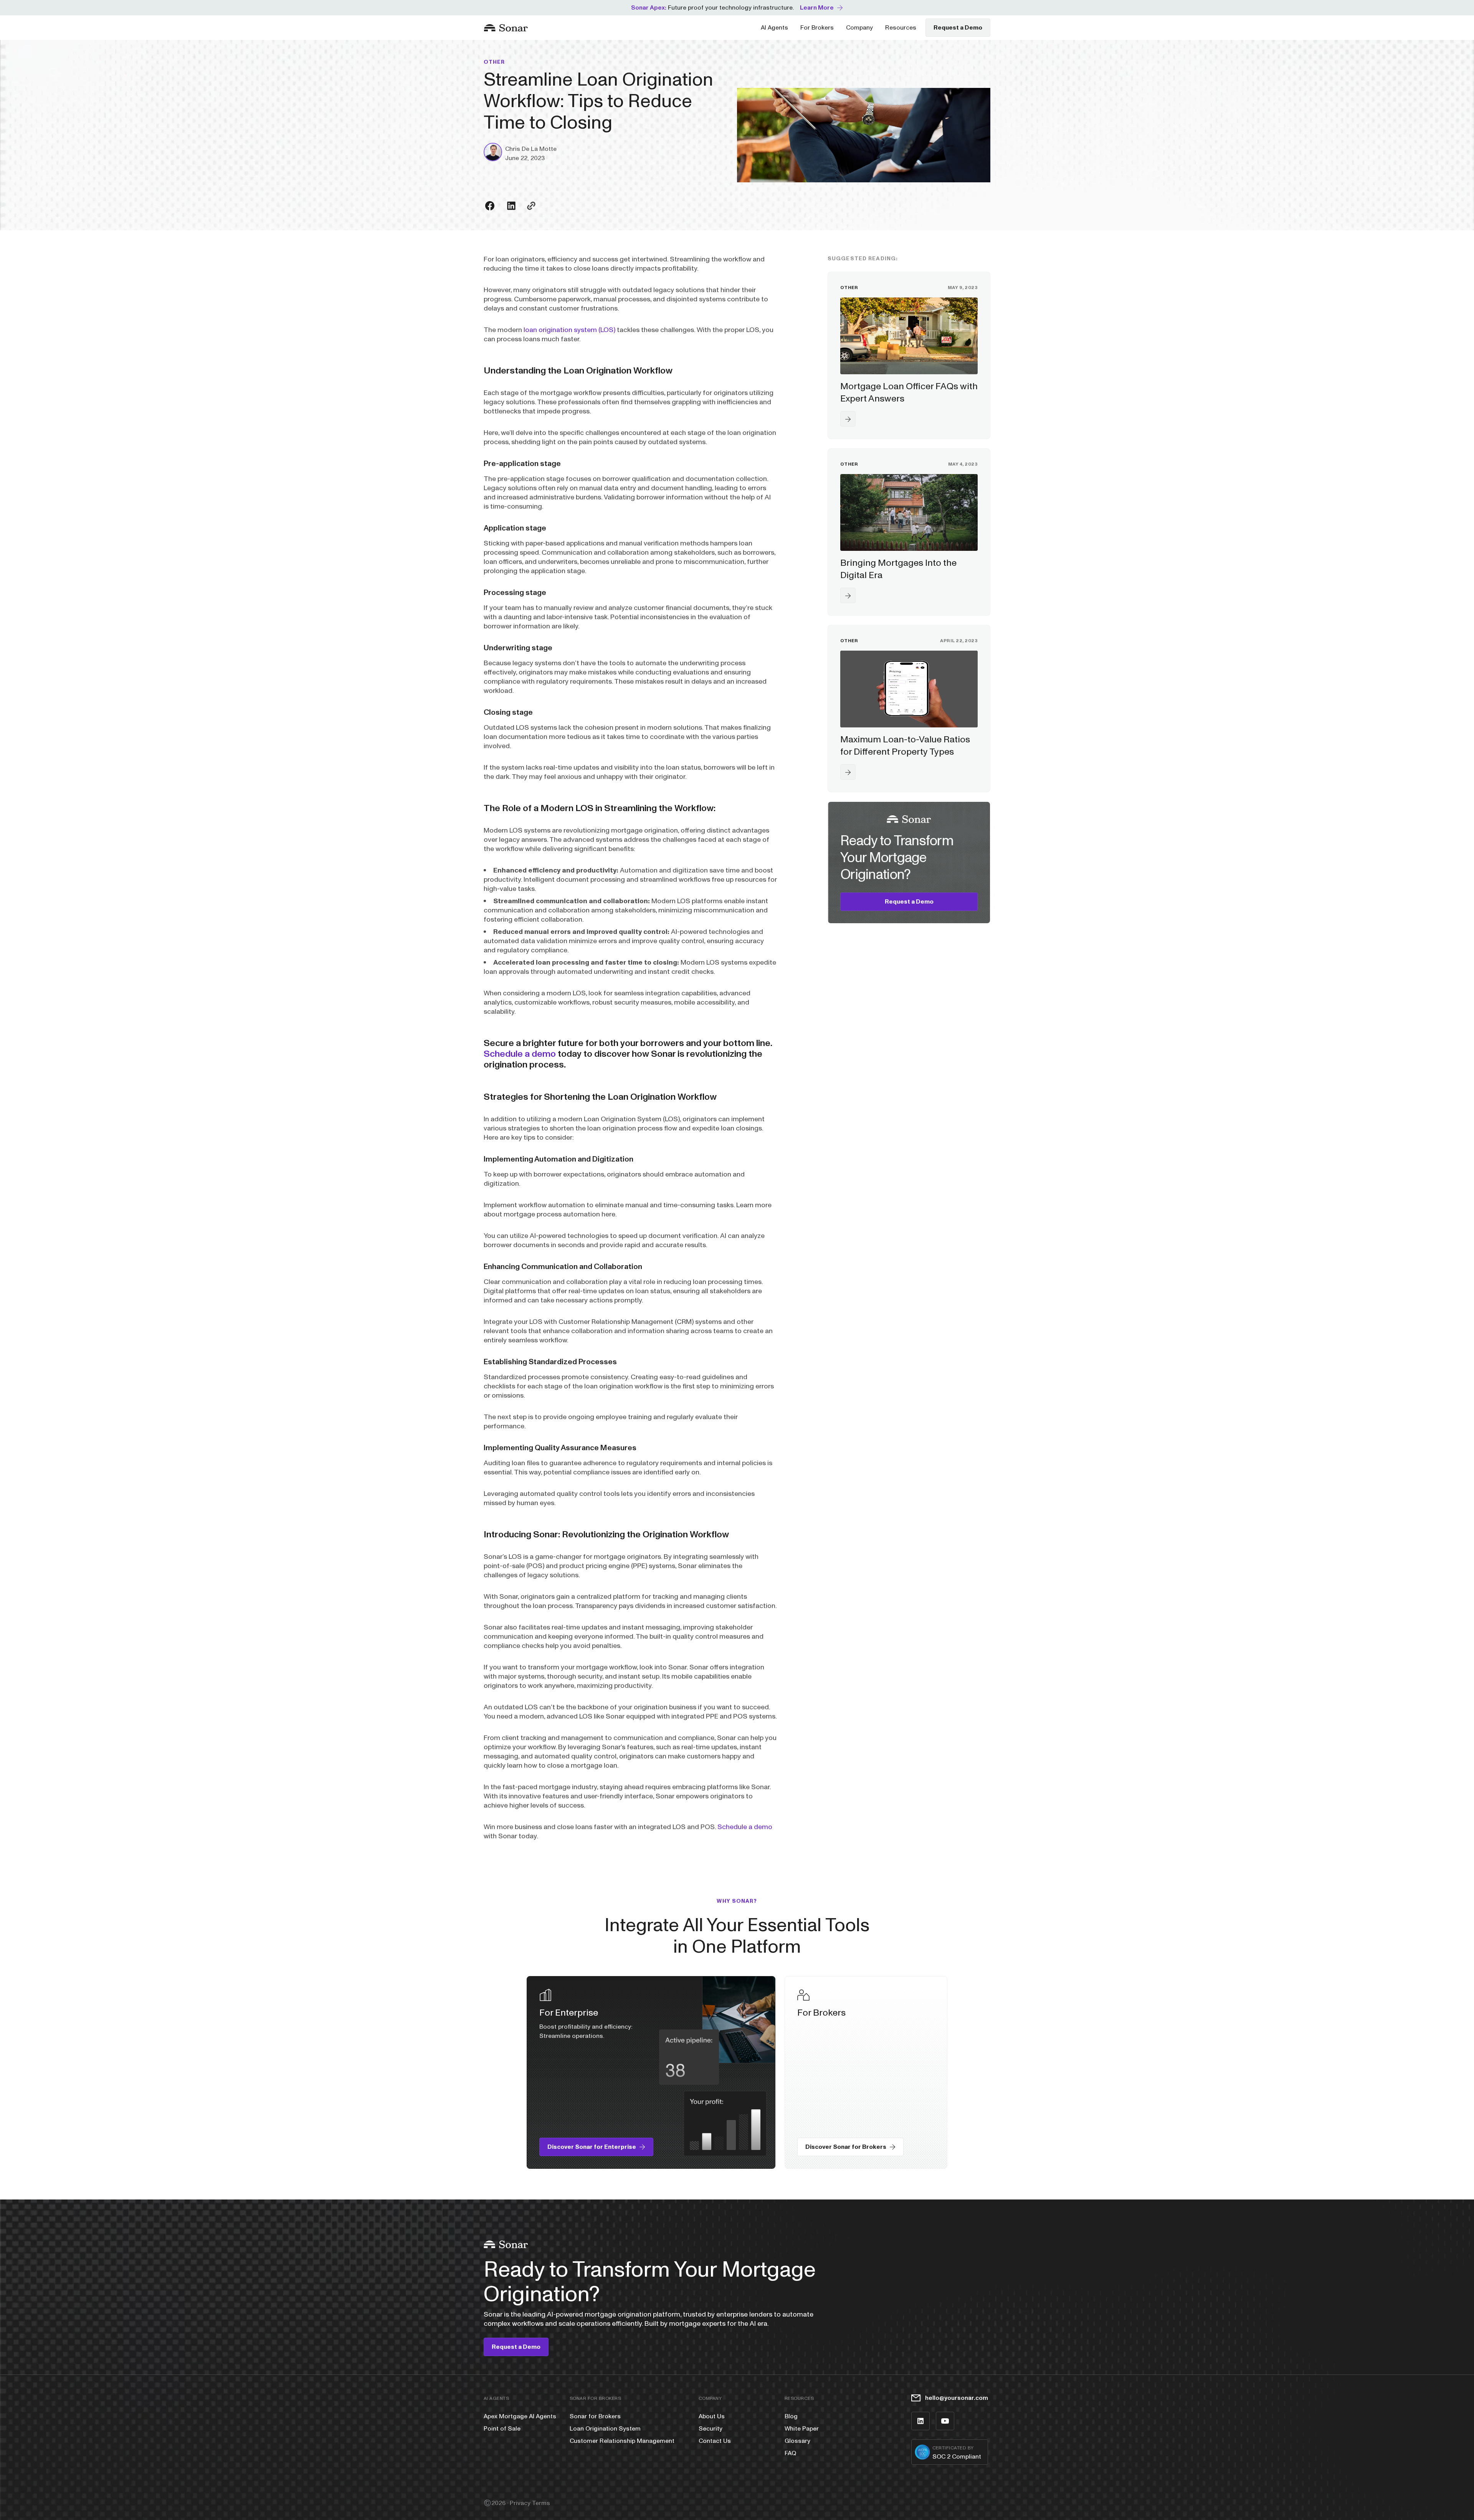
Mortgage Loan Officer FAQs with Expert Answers (909, 392)
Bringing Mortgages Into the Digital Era (898, 569)
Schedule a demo (520, 1054)
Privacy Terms (530, 2503)
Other (494, 62)
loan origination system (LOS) (569, 330)
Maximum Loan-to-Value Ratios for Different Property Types (905, 746)
